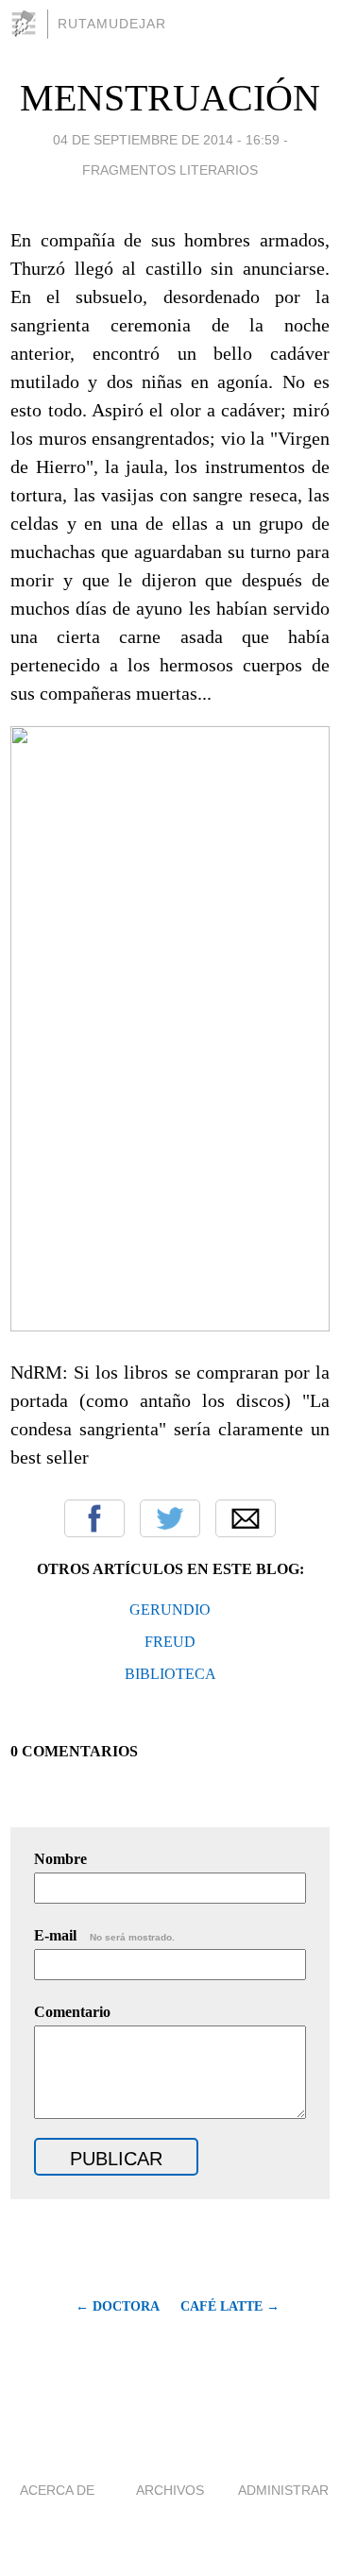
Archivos (170, 2490)
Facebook (94, 1518)
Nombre (60, 1859)
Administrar (283, 2490)
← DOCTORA (118, 2306)
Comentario (72, 2012)
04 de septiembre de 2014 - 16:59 (166, 140)
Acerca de (57, 2490)
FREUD (170, 1642)
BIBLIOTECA (170, 1674)
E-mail (104, 1935)
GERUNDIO (170, 1610)
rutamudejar (112, 24)
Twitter (170, 1518)
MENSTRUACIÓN (170, 98)
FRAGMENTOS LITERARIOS (170, 170)
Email (246, 1518)
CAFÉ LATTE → (230, 2306)
